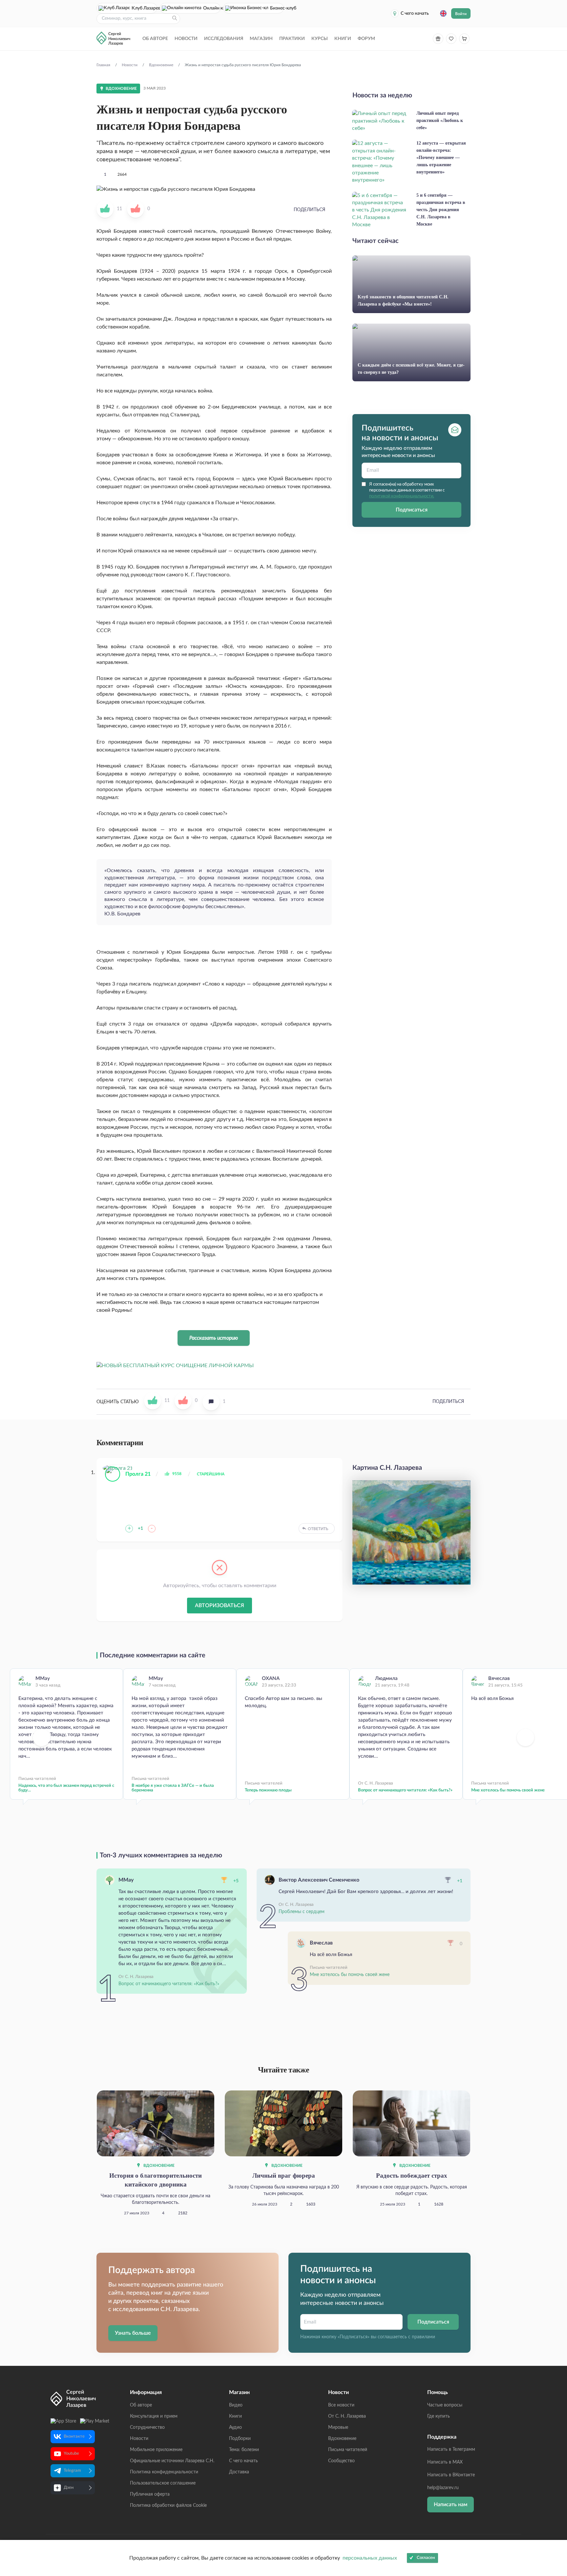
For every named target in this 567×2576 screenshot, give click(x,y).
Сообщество (341, 2461)
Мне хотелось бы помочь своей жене (350, 1975)
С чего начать (415, 13)
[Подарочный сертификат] (438, 39)
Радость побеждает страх (412, 2176)
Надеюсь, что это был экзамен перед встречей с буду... (66, 1788)
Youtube (71, 2454)
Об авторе (155, 39)
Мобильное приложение (156, 2450)
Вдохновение (158, 2166)
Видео (236, 2405)
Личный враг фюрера (284, 2176)
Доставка (239, 2472)
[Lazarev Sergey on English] (443, 13)
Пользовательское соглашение (163, 2483)
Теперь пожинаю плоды (268, 1790)
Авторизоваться (220, 1606)
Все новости (341, 2405)
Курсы (320, 39)
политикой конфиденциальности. (402, 496)
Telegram (72, 2471)
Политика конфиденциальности (164, 2472)
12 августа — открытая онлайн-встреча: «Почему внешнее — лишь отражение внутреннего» (441, 158)
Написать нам (451, 2505)
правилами (423, 2337)
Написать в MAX (445, 2462)
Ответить (318, 1529)
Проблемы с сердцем (302, 1912)
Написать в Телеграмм (451, 2449)
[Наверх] (556, 2507)
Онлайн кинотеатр (212, 8)
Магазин (261, 39)
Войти (461, 14)
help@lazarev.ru (443, 2488)
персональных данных (370, 2558)
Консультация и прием (154, 2416)
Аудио (235, 2427)
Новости (186, 39)
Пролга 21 (138, 1474)
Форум (366, 39)
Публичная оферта (150, 2494)
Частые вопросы (445, 2405)
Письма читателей (348, 2450)
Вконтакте (74, 2436)
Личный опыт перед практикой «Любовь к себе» (440, 120)
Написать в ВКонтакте (451, 2475)
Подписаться (412, 510)
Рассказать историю (214, 1338)
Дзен (69, 2488)
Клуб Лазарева (144, 8)
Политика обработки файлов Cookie (168, 2506)
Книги (343, 39)
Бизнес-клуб (277, 8)
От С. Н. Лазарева (347, 2416)
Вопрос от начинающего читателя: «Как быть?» (405, 1790)
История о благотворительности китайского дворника (156, 2180)
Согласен (426, 2558)
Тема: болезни (244, 2450)
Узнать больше (133, 2333)
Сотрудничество (147, 2427)
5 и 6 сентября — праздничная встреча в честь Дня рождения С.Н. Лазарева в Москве (441, 210)
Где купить (439, 2416)
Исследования (224, 39)
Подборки (240, 2439)
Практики (292, 39)
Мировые (338, 2427)
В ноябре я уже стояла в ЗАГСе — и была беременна (173, 1788)
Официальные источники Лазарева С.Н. (172, 2461)
